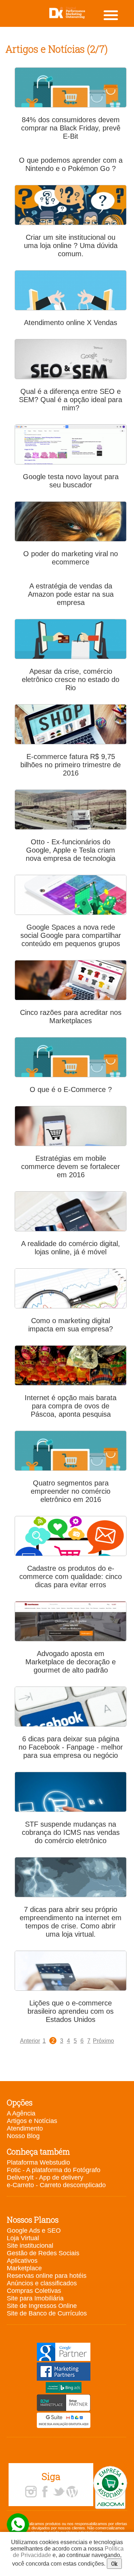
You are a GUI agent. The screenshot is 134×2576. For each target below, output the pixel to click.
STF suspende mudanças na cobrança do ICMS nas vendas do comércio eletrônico (71, 1832)
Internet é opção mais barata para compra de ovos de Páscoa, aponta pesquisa (71, 1406)
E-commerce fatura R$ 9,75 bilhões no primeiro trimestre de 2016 (71, 765)
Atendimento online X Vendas (71, 323)
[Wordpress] (72, 2492)
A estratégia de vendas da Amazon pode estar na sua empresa (71, 594)
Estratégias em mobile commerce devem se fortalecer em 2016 (71, 1167)
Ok (114, 2564)
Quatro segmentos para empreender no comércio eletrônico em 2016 (71, 1491)
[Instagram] (31, 2492)
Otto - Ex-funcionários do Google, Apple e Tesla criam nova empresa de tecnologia (71, 850)
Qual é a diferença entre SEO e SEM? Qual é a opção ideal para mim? (71, 400)
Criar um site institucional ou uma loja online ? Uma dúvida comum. (71, 245)
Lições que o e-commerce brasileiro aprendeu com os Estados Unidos (71, 2011)
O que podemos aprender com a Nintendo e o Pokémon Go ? (71, 164)
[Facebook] (45, 2492)
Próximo (103, 2041)
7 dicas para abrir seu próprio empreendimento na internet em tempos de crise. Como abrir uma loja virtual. (71, 1922)
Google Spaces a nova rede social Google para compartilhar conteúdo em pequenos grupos (71, 935)
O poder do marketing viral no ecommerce (71, 558)
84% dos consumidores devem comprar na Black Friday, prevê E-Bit (71, 128)
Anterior (30, 2041)
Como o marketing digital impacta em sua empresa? (71, 1325)
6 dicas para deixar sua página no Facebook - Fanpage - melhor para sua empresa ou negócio (71, 1747)
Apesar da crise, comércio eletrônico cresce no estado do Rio (71, 679)
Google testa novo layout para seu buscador (71, 481)
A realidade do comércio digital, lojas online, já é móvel (71, 1248)
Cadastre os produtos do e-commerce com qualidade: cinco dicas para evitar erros (71, 1576)
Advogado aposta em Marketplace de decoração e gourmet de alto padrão (71, 1662)
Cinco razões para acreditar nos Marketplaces (71, 1017)
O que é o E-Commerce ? (71, 1089)
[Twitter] (59, 2492)
